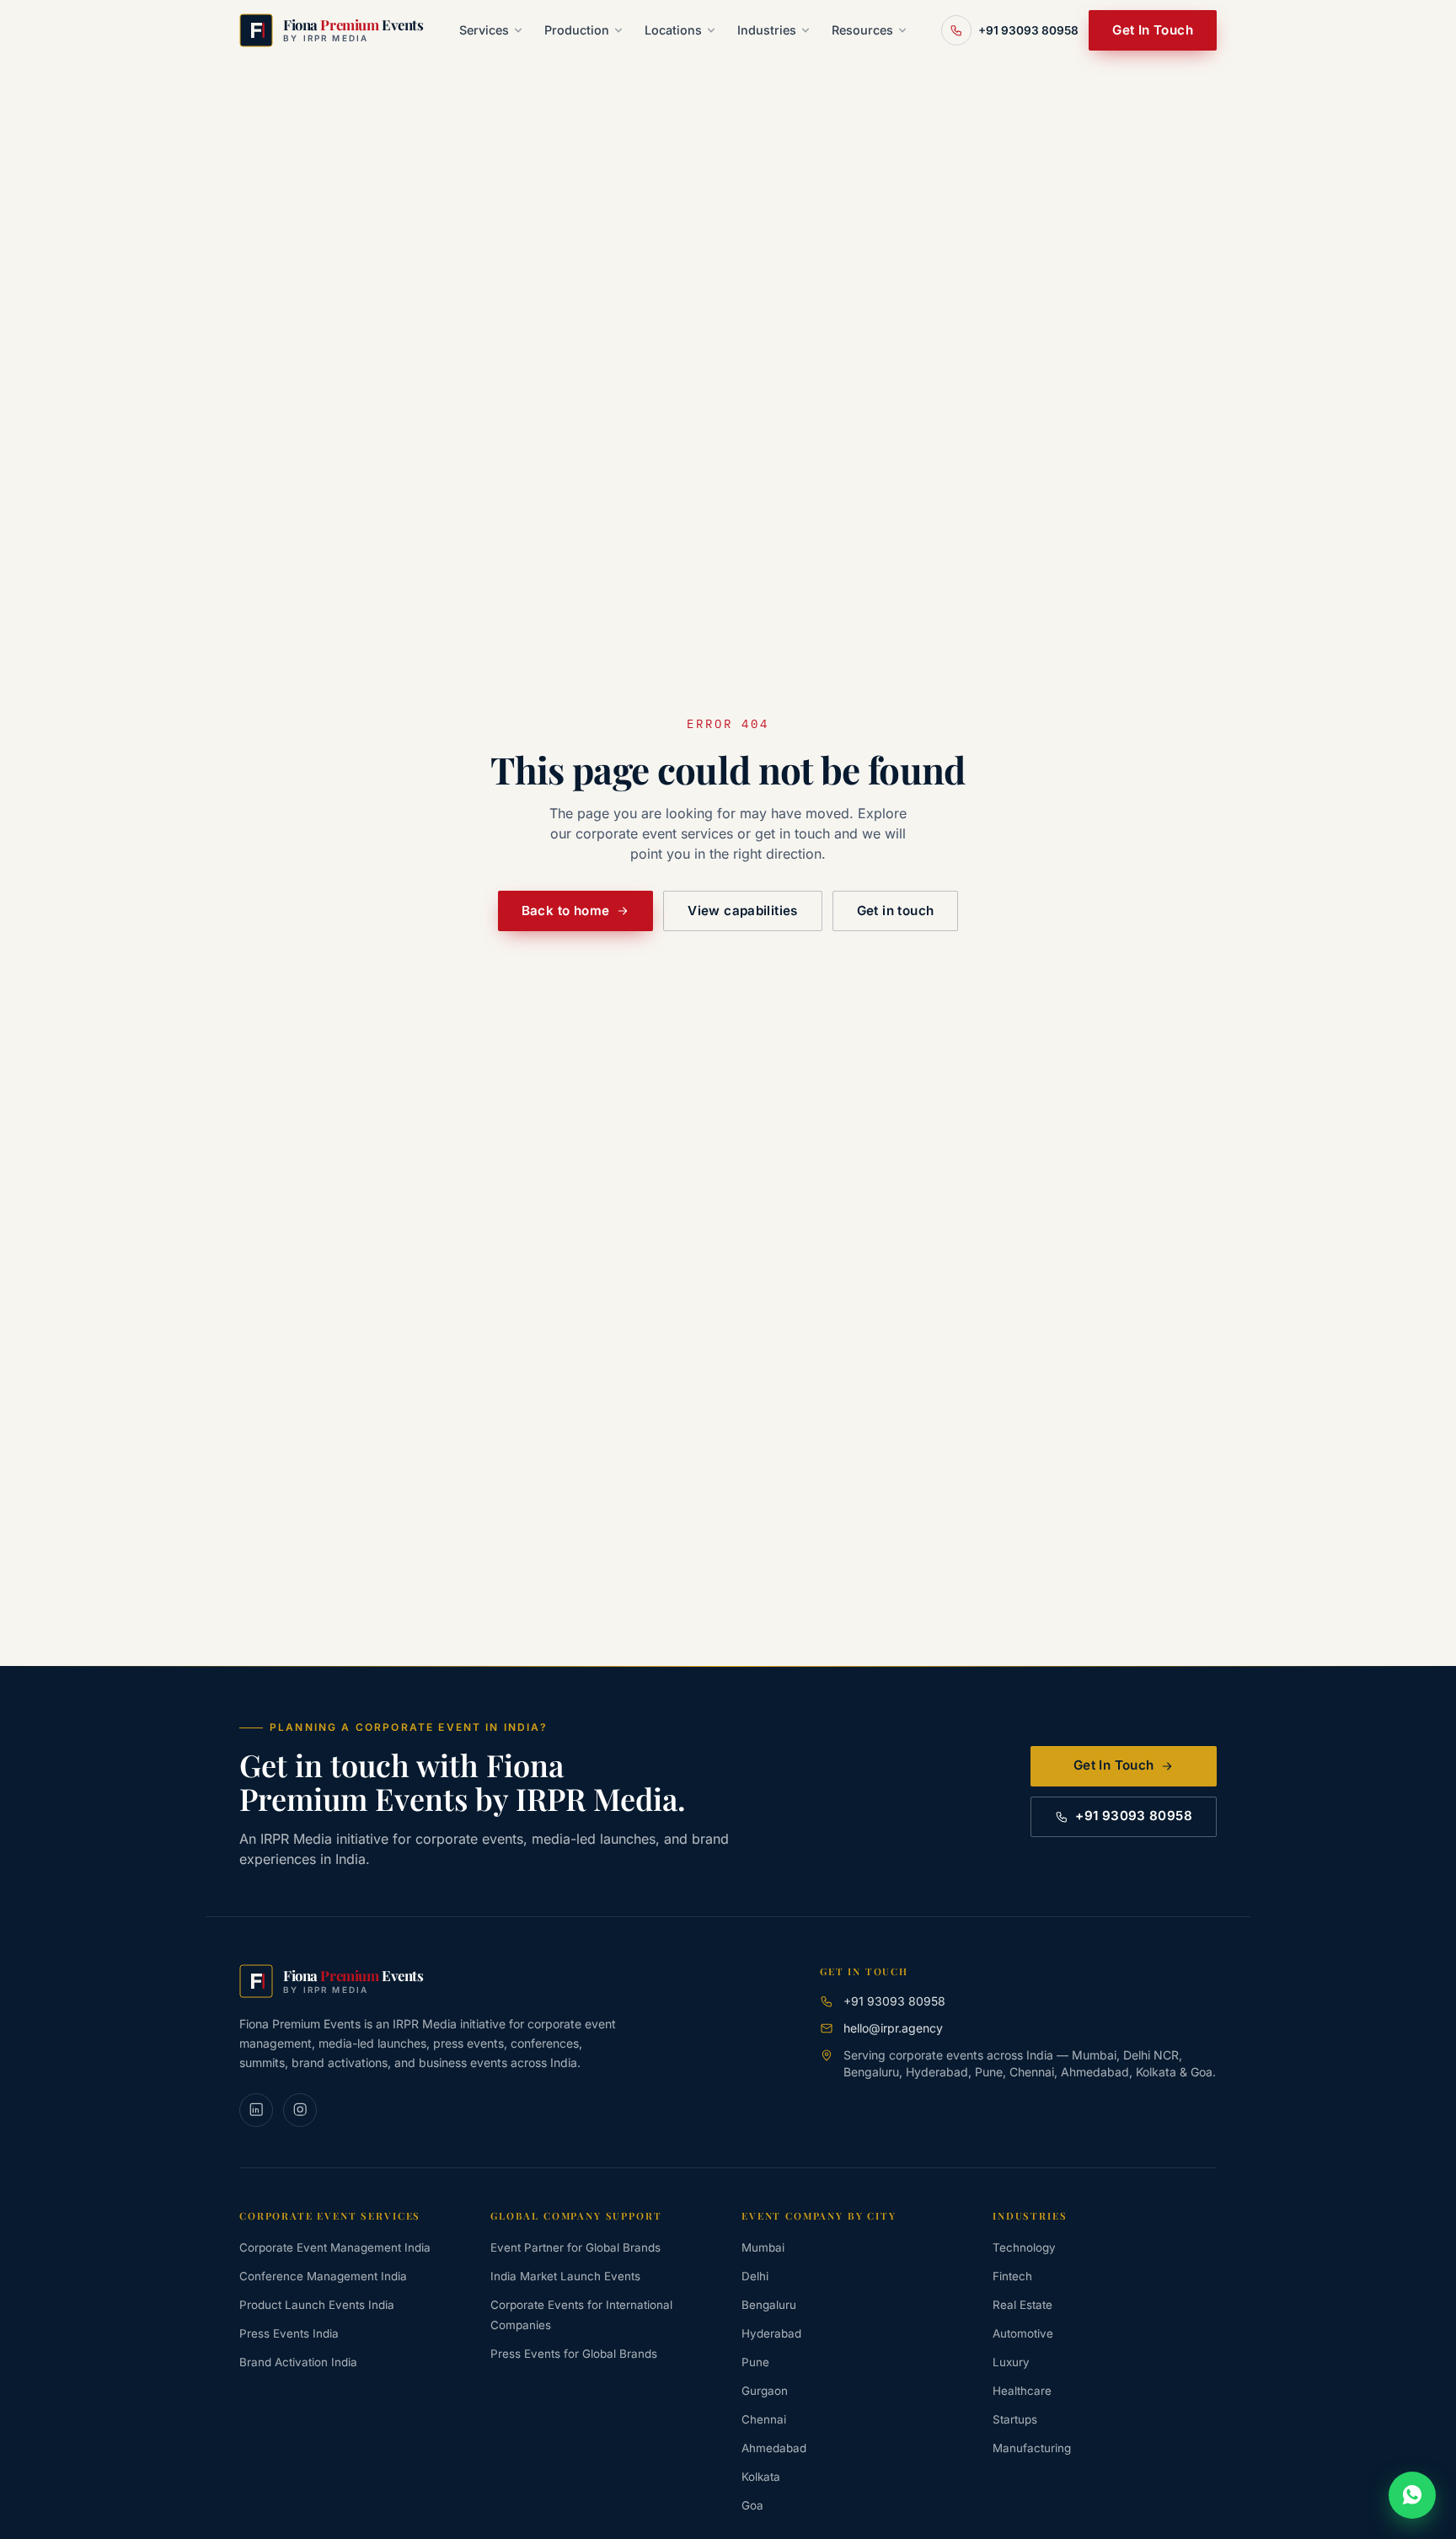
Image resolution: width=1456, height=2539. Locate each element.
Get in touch (896, 911)
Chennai (764, 2419)
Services (484, 30)
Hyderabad (771, 2333)
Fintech (1012, 2276)
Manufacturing (1032, 2448)
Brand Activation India (298, 2362)
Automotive (1023, 2333)
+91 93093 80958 (1134, 1816)
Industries (767, 30)
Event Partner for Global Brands (575, 2247)
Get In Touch (1153, 30)
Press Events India (289, 2333)
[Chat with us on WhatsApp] (1412, 2495)
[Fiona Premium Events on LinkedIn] (256, 2110)
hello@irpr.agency (893, 2028)
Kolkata (761, 2477)
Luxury (1011, 2362)
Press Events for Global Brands (574, 2354)
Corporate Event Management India (335, 2247)
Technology (1024, 2247)
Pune (755, 2362)
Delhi (755, 2276)
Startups (1015, 2419)
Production (577, 30)
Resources (862, 30)
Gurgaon (765, 2391)
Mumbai (763, 2247)
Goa (752, 2505)
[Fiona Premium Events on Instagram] (300, 2110)
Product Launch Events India (317, 2305)
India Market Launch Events (565, 2276)
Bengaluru (769, 2305)
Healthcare (1022, 2391)
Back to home (566, 911)
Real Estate (1022, 2305)
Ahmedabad (774, 2448)
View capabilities (742, 911)
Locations (673, 30)
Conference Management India (323, 2276)
